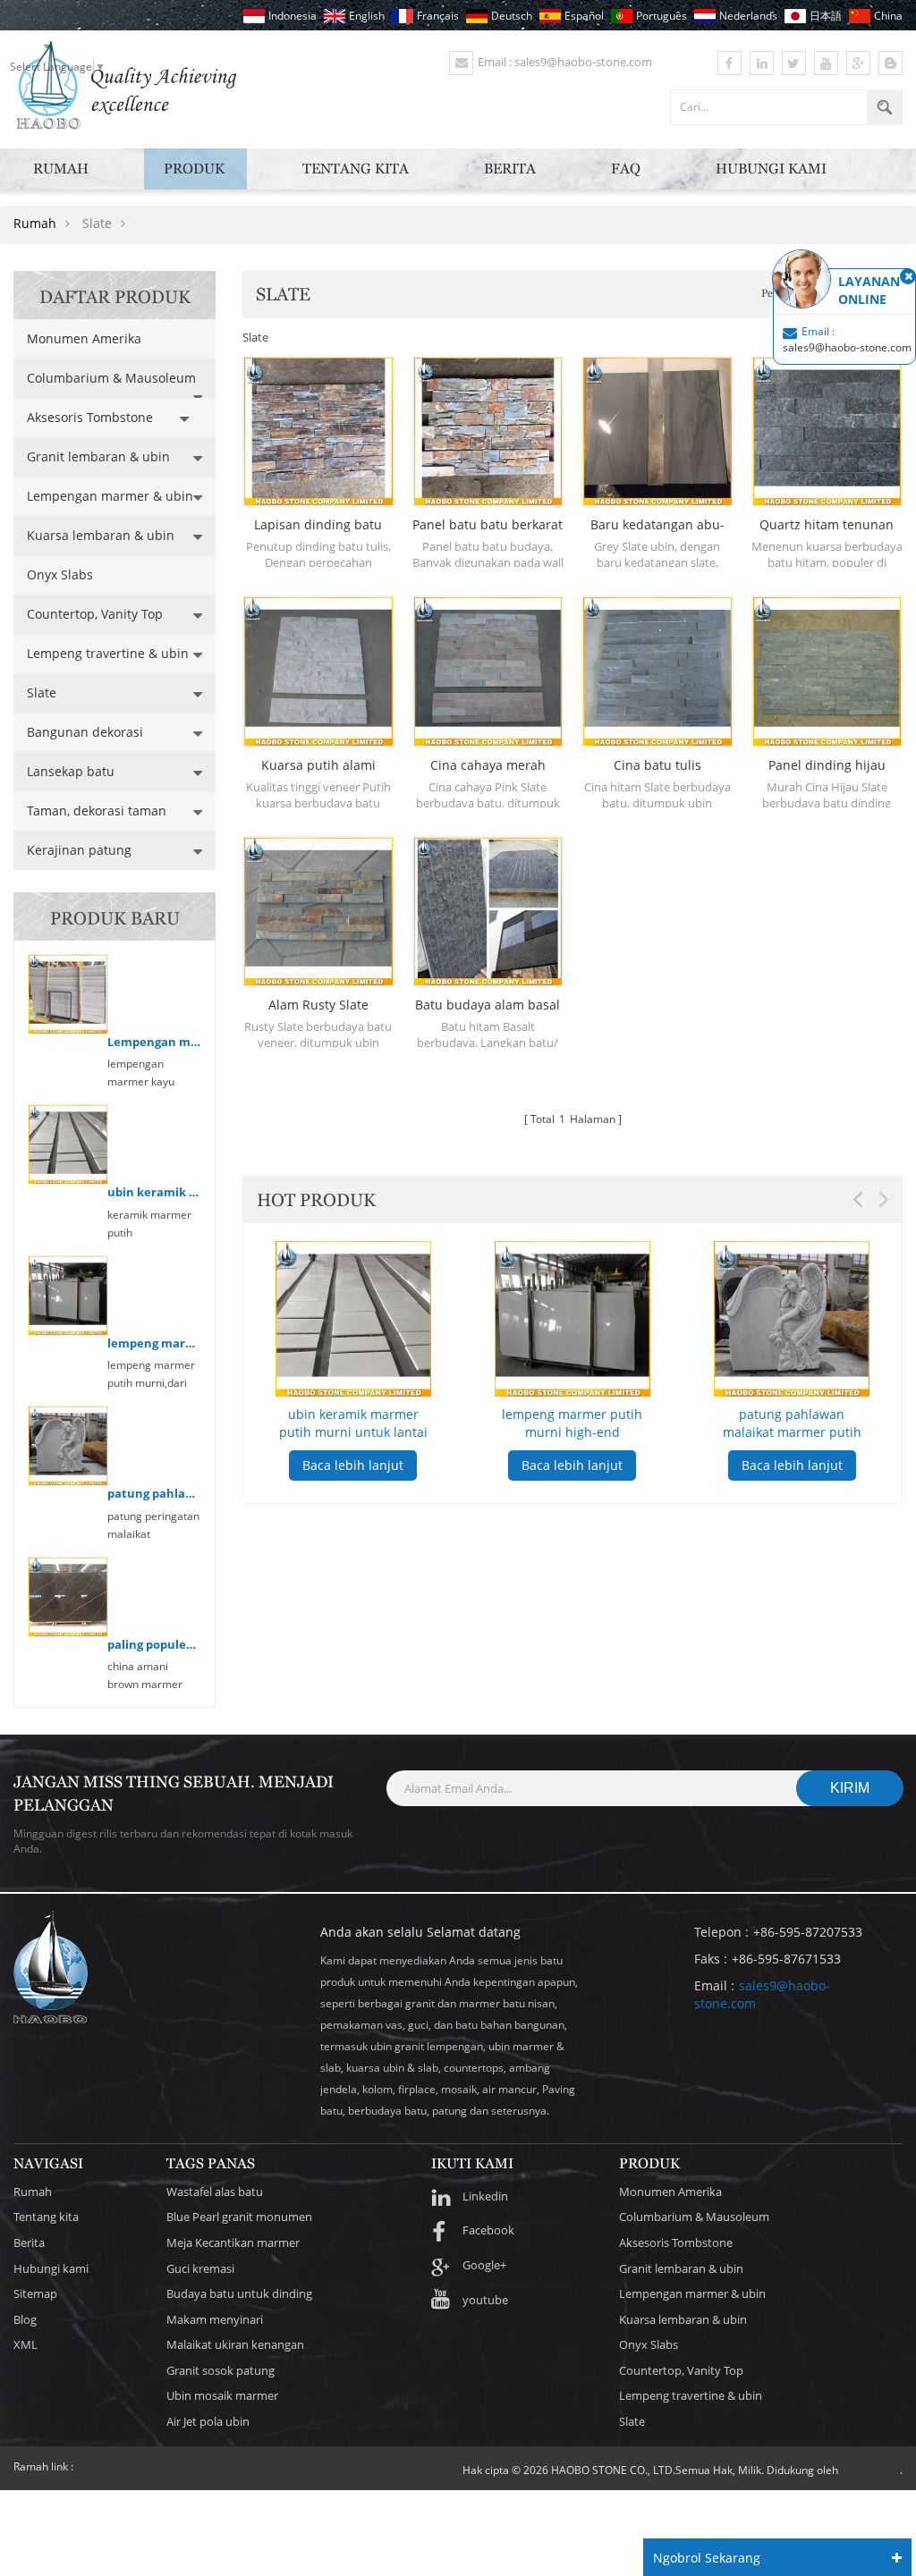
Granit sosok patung (221, 2370)
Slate (42, 693)
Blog (25, 2319)
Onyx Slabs (60, 574)
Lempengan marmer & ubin (110, 496)
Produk (194, 169)
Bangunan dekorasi (85, 732)
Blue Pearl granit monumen (239, 2217)
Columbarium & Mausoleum (111, 378)
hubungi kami (771, 169)
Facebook (488, 2230)
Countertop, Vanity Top (95, 614)
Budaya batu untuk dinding (239, 2293)
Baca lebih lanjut (353, 1465)
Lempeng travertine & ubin (108, 653)
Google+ (484, 2265)
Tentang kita (356, 169)
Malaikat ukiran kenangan (235, 2344)
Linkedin (485, 2196)
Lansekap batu (71, 771)
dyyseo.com (870, 2470)
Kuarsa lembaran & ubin (101, 535)
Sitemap (35, 2293)
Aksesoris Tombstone (90, 417)
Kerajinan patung (79, 850)
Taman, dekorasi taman (97, 811)
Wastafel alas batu (215, 2192)
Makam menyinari (215, 2319)
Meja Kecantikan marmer (233, 2242)
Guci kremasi (200, 2268)
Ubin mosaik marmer (222, 2395)
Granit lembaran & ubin (98, 456)
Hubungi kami (51, 2268)
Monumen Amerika (84, 338)
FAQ (626, 169)
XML (25, 2344)
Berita (510, 169)
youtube (485, 2300)
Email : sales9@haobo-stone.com (565, 62)
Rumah (61, 169)
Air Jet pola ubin (208, 2421)
